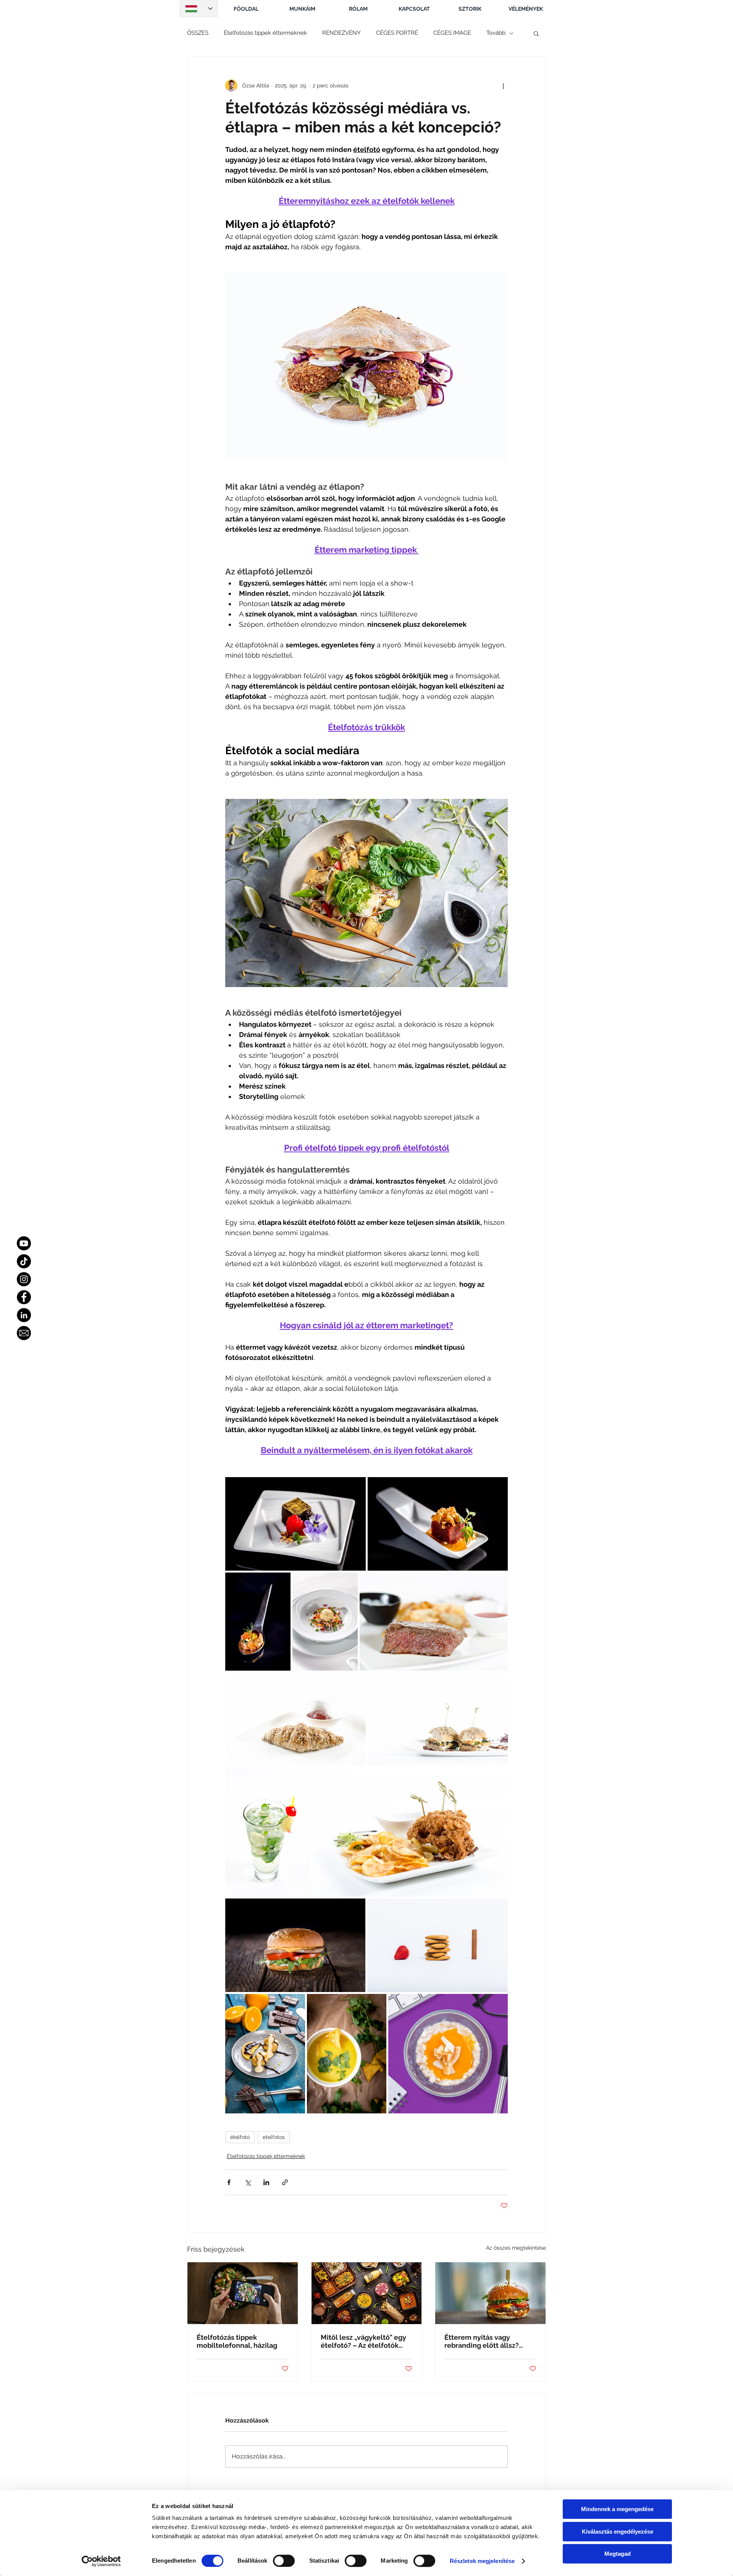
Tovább (496, 33)
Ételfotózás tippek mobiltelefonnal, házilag (237, 2341)
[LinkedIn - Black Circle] (24, 1315)
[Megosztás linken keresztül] (285, 2182)
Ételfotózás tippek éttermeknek (265, 33)
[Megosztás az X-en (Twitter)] (248, 2182)
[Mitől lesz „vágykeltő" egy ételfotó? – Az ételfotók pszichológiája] (367, 2293)
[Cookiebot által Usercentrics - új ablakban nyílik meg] (101, 2561)
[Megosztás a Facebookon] (229, 2182)
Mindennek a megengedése (617, 2509)
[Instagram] (24, 1279)
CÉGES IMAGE (452, 33)
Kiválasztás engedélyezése (618, 2532)
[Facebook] (24, 1297)
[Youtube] (24, 1243)
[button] (536, 33)
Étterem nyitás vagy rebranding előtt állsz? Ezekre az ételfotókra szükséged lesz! (482, 2341)
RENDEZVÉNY (341, 33)
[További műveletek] (503, 85)
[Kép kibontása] (295, 1524)
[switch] (284, 2561)
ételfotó (240, 2137)
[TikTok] (24, 1261)
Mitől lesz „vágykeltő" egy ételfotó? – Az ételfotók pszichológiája (363, 2341)
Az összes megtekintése (516, 2248)
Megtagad (618, 2554)
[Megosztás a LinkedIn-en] (266, 2182)
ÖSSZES (198, 33)
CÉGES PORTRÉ (397, 33)
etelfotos (274, 2137)
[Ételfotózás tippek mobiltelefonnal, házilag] (243, 2293)
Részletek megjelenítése (482, 2561)
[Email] (24, 1333)
